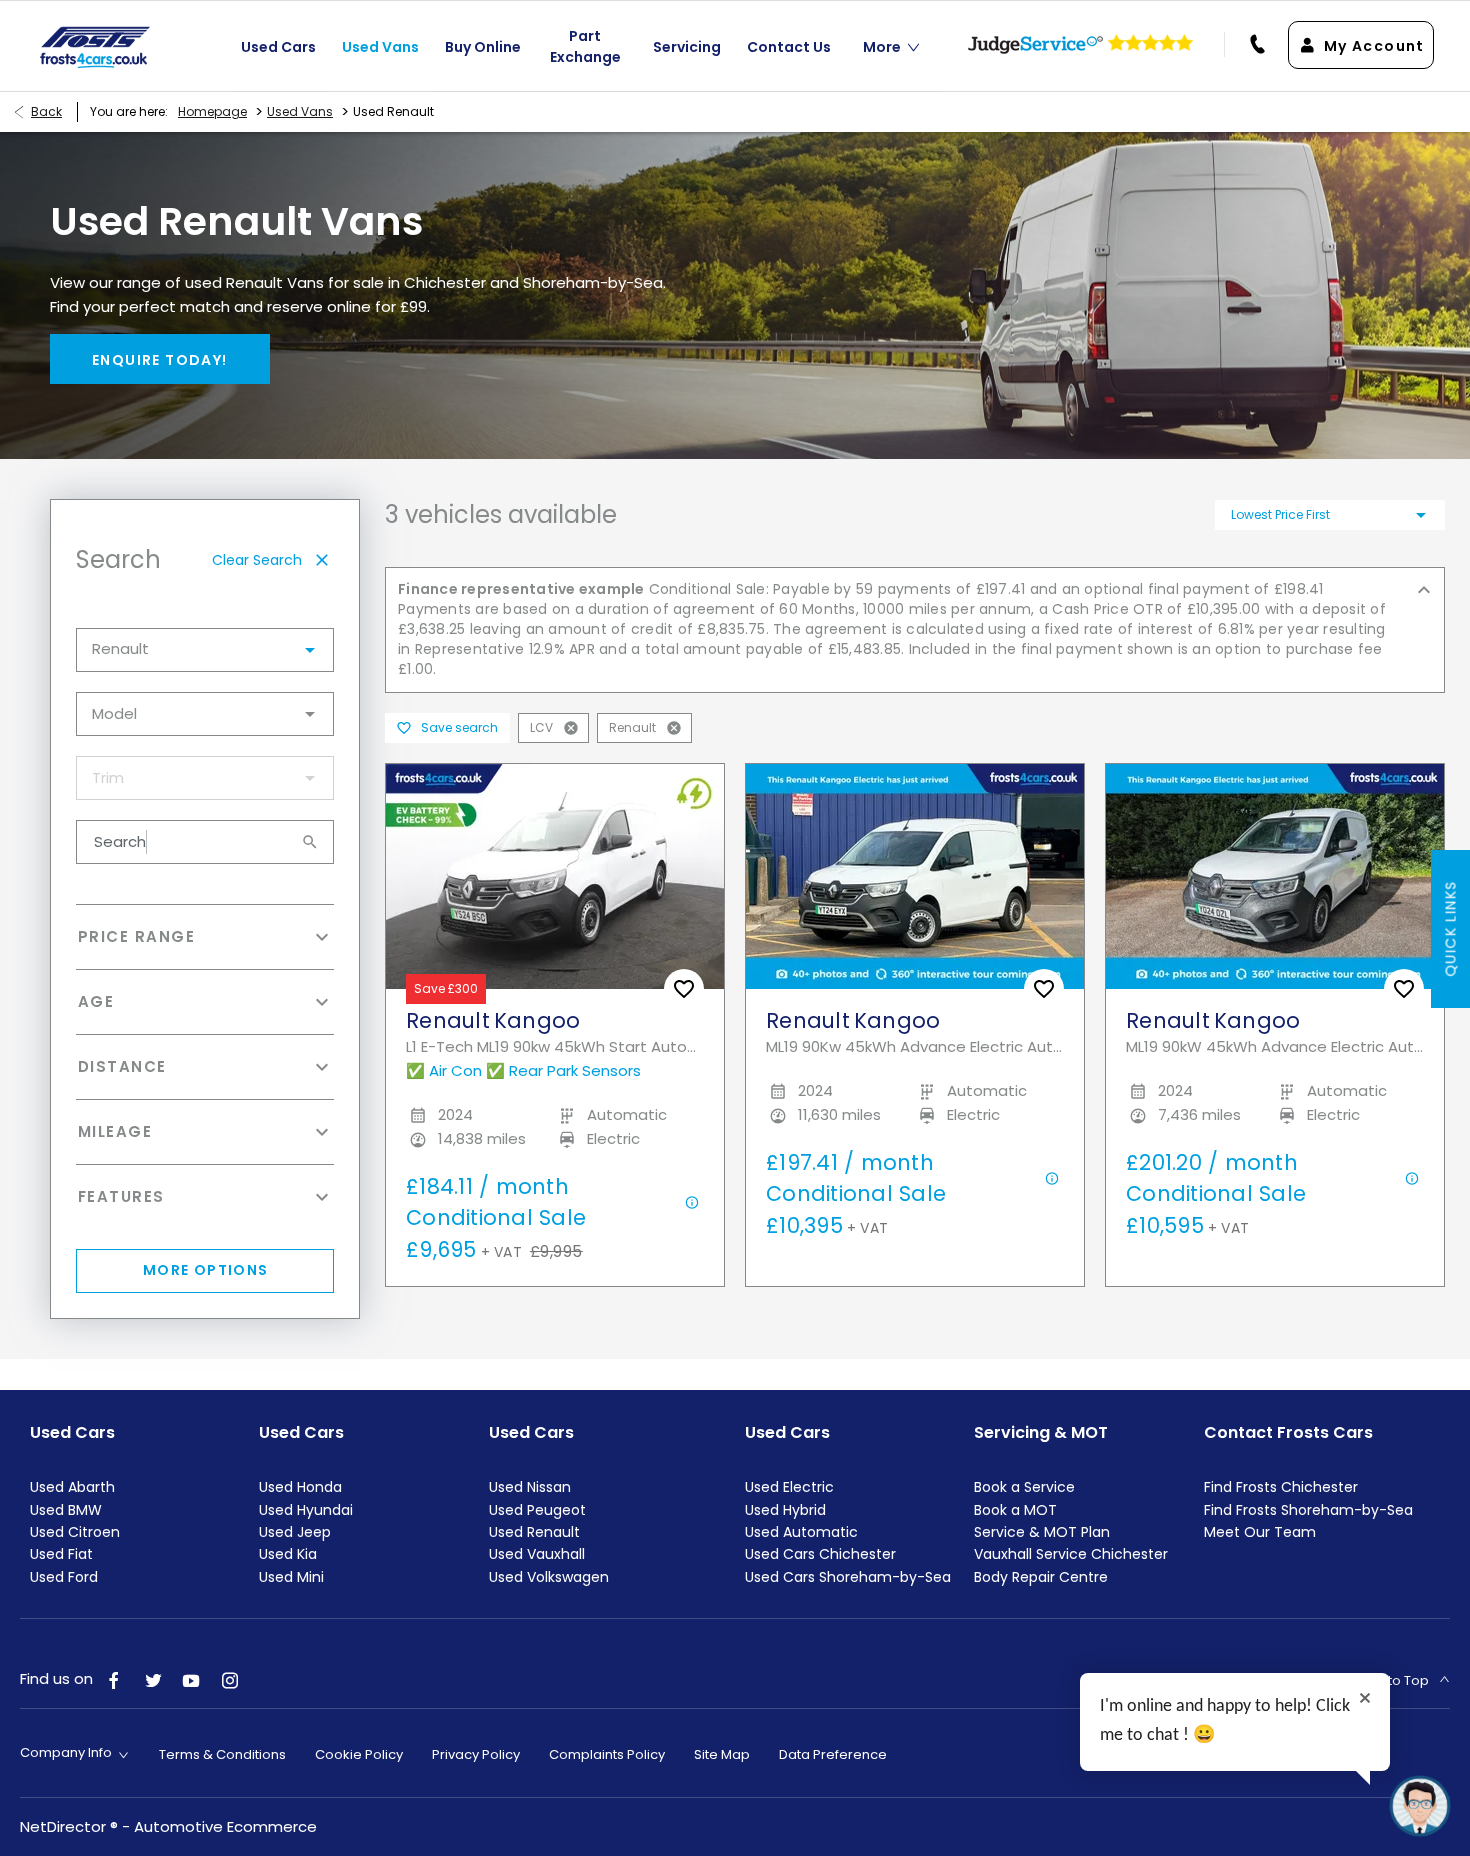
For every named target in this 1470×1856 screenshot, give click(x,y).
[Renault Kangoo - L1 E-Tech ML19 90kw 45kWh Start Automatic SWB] (555, 876)
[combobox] (205, 650)
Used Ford (64, 1577)
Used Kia (288, 1554)
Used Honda (300, 1487)
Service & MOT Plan (1042, 1532)
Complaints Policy (607, 1754)
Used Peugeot (537, 1510)
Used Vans (300, 111)
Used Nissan (530, 1487)
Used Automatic (801, 1532)
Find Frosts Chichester (1281, 1487)
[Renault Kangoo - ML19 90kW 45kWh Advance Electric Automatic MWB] (1275, 876)
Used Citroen (75, 1532)
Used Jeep (295, 1532)
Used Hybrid (785, 1510)
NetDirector (65, 1826)
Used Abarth (72, 1487)
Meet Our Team (1260, 1532)
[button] (278, 650)
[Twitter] (153, 1679)
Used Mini (291, 1577)
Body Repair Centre (1041, 1577)
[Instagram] (230, 1679)
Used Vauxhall (537, 1554)
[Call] (1247, 45)
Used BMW (66, 1510)
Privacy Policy (476, 1754)
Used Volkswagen (549, 1577)
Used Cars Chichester (820, 1554)
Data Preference (833, 1754)
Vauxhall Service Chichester (1071, 1554)
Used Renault (534, 1532)
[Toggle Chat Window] (1420, 1806)
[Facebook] (114, 1679)
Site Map (722, 1754)
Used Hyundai (306, 1510)
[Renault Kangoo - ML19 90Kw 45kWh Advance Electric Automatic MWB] (915, 876)
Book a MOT (1015, 1510)
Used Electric (789, 1487)
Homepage (212, 111)
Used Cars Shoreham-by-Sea (848, 1577)
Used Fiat (61, 1554)
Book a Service (1024, 1487)
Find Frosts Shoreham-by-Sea (1308, 1510)
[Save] (684, 989)
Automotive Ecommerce (225, 1826)
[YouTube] (191, 1679)
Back (46, 111)
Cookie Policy (359, 1754)
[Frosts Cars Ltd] (95, 46)
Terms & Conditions (222, 1754)
